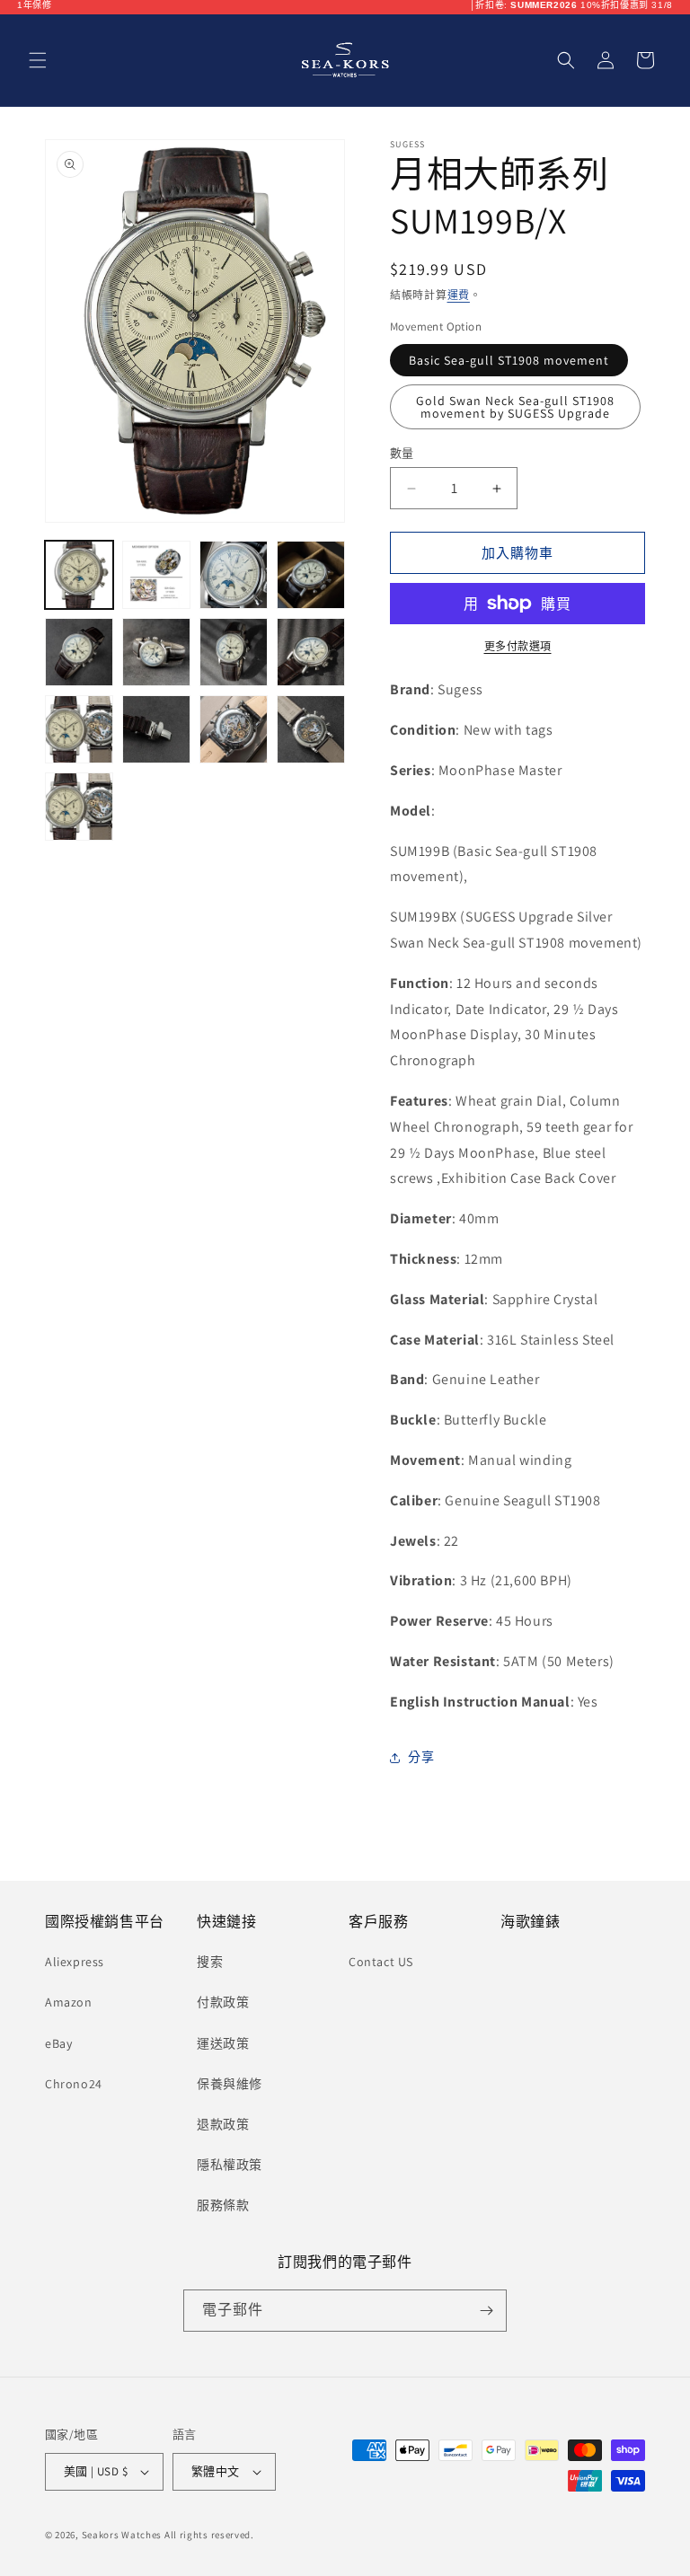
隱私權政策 (230, 2165)
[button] (38, 60)
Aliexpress (75, 1962)
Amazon (69, 2002)
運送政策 (223, 2043)
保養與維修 (230, 2084)
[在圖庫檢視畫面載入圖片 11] (234, 729)
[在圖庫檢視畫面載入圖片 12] (311, 729)
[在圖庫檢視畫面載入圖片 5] (79, 652)
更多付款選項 (518, 646)
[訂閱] (486, 2311)
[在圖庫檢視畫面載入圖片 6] (156, 652)
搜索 (210, 1962)
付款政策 (223, 2002)
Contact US (381, 1962)
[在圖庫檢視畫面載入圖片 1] (79, 575)
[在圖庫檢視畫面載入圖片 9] (79, 729)
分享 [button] (421, 1757)
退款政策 (223, 2124)
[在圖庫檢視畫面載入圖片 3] (234, 575)
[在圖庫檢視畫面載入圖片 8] (311, 652)
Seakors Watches (122, 2535)
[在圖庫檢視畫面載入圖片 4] (311, 575)
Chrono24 (74, 2084)
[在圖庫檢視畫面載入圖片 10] (156, 729)
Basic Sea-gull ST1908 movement (509, 360)
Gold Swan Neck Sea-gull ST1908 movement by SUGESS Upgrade (515, 407)
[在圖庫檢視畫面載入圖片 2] (156, 575)
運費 (459, 295)
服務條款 (223, 2205)
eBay (58, 2043)
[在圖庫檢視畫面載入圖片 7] (234, 652)
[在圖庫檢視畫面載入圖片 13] (79, 807)
